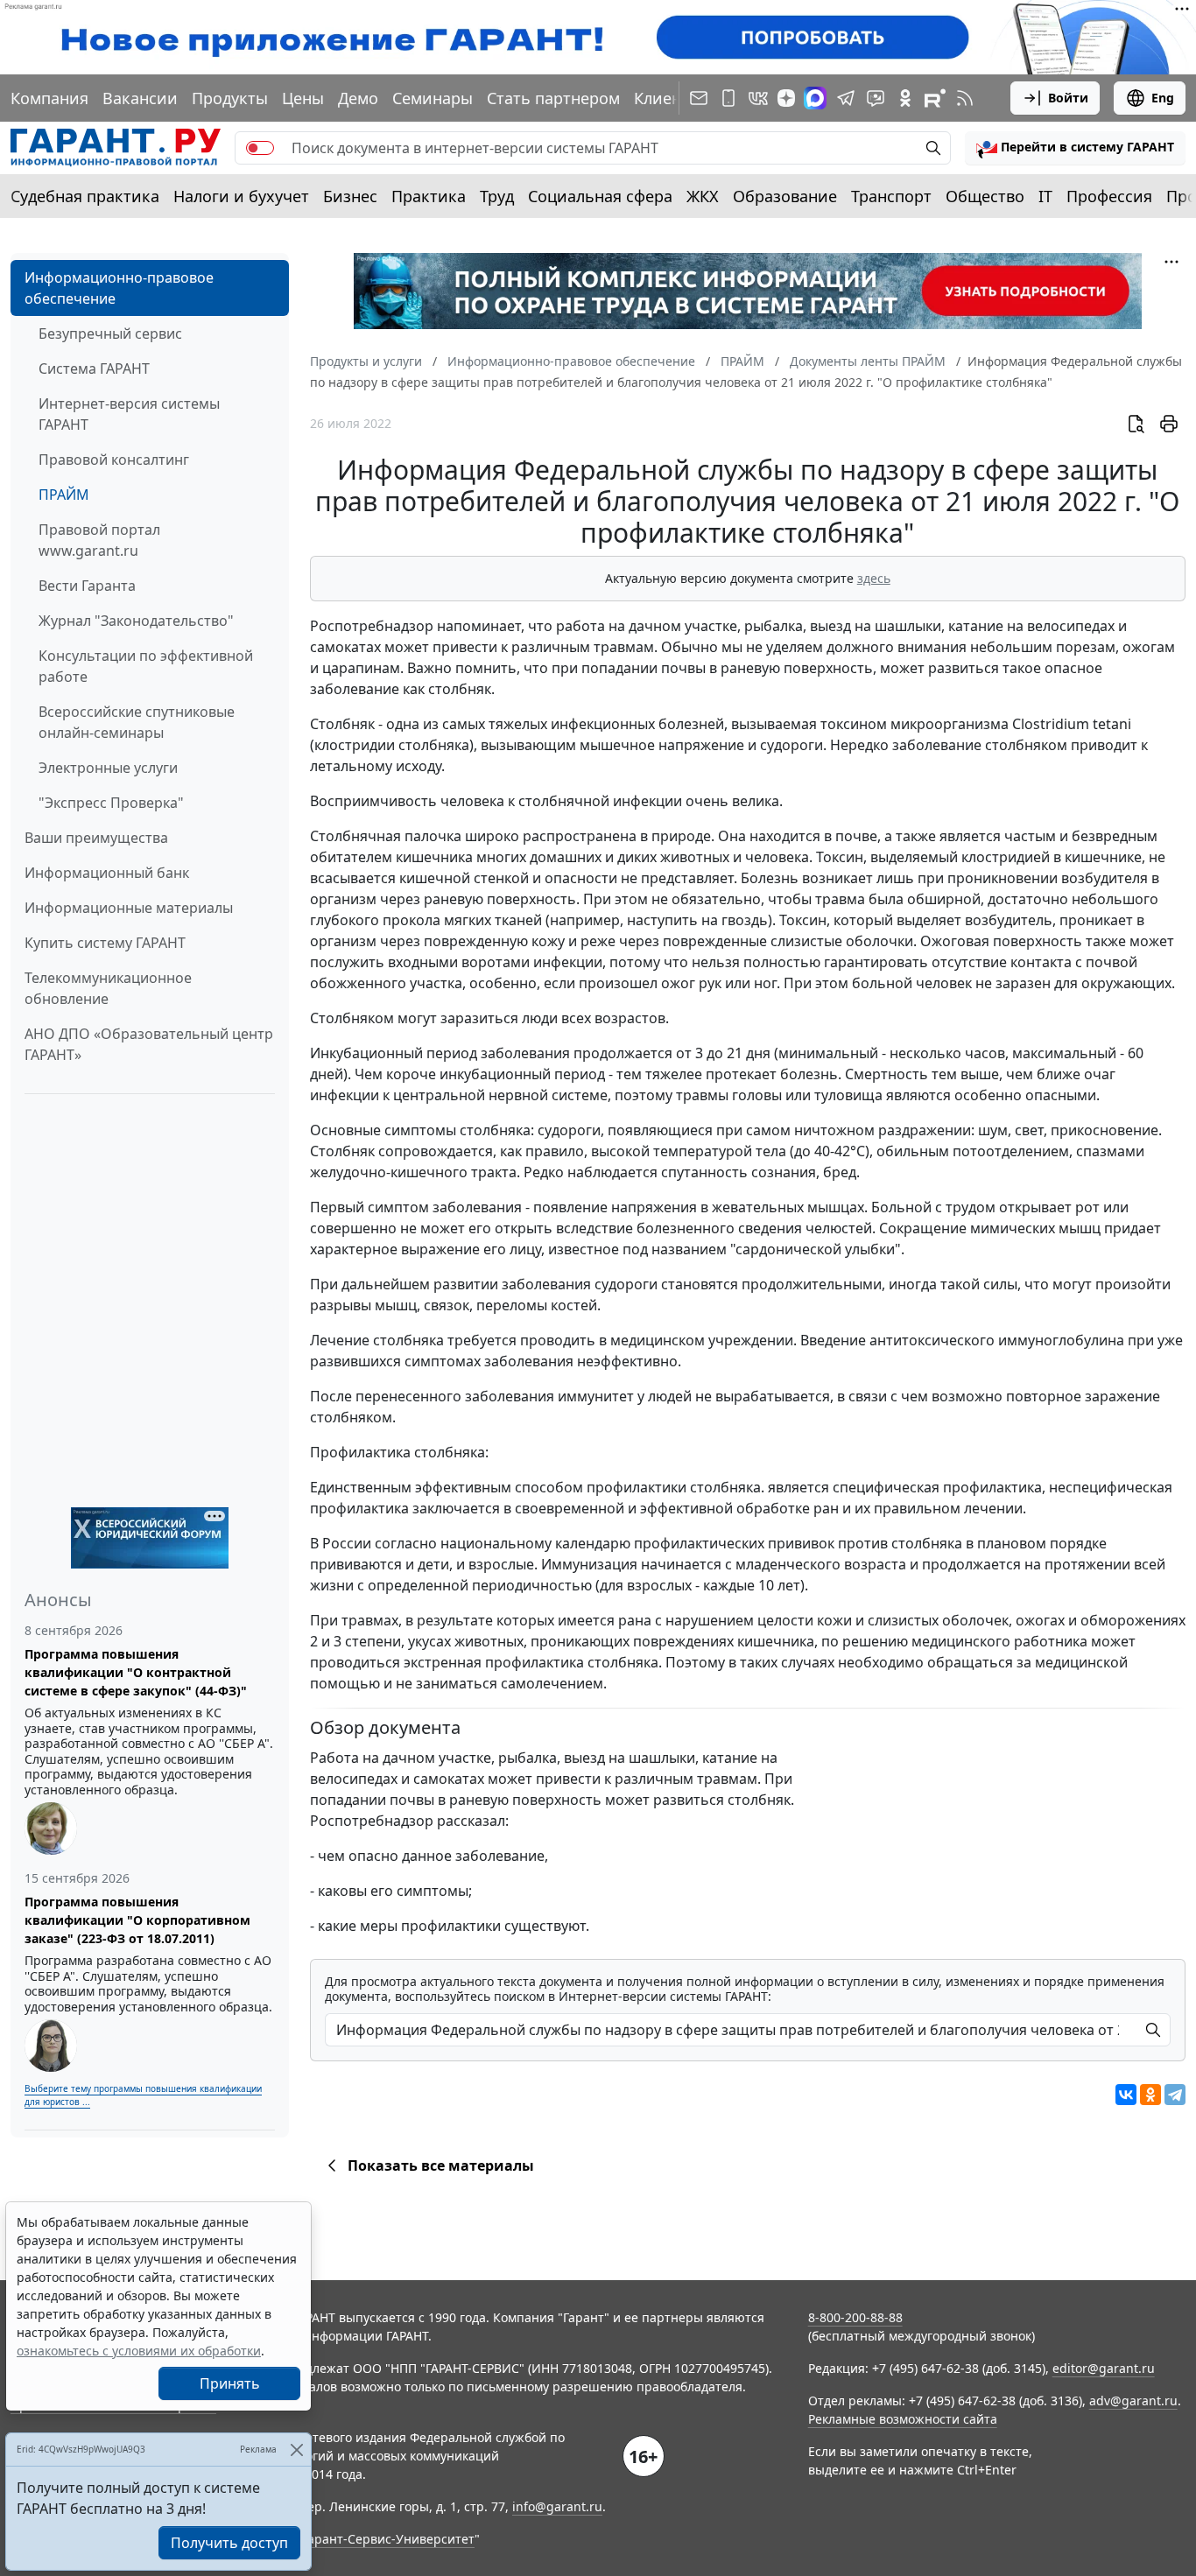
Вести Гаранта (87, 586)
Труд (497, 196)
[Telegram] (1175, 2095)
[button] (1075, 148)
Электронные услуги (108, 768)
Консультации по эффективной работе (146, 666)
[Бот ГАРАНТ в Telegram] (876, 98)
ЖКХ (703, 196)
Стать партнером (553, 98)
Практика (429, 196)
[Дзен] (786, 98)
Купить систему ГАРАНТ (105, 943)
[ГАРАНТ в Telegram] (846, 98)
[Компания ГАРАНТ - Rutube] (935, 98)
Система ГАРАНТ (94, 369)
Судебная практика (85, 196)
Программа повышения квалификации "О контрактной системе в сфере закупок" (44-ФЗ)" (136, 1672)
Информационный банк (107, 873)
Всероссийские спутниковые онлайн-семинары (137, 722)
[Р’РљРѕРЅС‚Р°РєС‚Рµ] (1126, 2095)
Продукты (230, 98)
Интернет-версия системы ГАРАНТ (129, 414)
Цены (303, 98)
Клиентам (672, 98)
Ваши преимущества (96, 838)
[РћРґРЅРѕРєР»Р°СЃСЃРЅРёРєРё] (1150, 2095)
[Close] (296, 2450)
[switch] (260, 148)
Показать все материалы (441, 2165)
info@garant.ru (557, 2506)
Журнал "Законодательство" (136, 621)
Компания (49, 98)
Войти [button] (1068, 98)
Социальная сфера (600, 196)
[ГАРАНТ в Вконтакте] (758, 98)
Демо (358, 98)
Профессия (1109, 196)
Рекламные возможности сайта (903, 2419)
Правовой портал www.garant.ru (99, 540)
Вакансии (140, 98)
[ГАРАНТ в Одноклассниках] (905, 98)
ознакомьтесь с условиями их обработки (139, 2351)
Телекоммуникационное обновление (108, 988)
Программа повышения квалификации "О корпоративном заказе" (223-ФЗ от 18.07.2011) (137, 1920)
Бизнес (350, 196)
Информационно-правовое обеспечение (119, 288)
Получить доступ (229, 2543)
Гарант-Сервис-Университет (388, 2539)
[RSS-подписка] (965, 98)
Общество (985, 196)
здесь (874, 578)
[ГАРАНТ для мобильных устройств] (728, 98)
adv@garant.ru (1133, 2401)
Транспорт (891, 196)
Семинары (433, 98)
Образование (785, 196)
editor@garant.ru (1104, 2368)
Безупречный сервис (110, 333)
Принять (230, 2383)
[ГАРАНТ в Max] (815, 98)
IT (1045, 196)
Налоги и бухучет (241, 196)
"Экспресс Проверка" (111, 803)
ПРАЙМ (64, 495)
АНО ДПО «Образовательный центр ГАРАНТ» (149, 1044)
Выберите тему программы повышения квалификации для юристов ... (143, 2095)
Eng (1163, 98)
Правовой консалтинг (114, 460)
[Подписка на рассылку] (699, 98)
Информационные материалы (129, 908)
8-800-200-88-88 (855, 2317)
